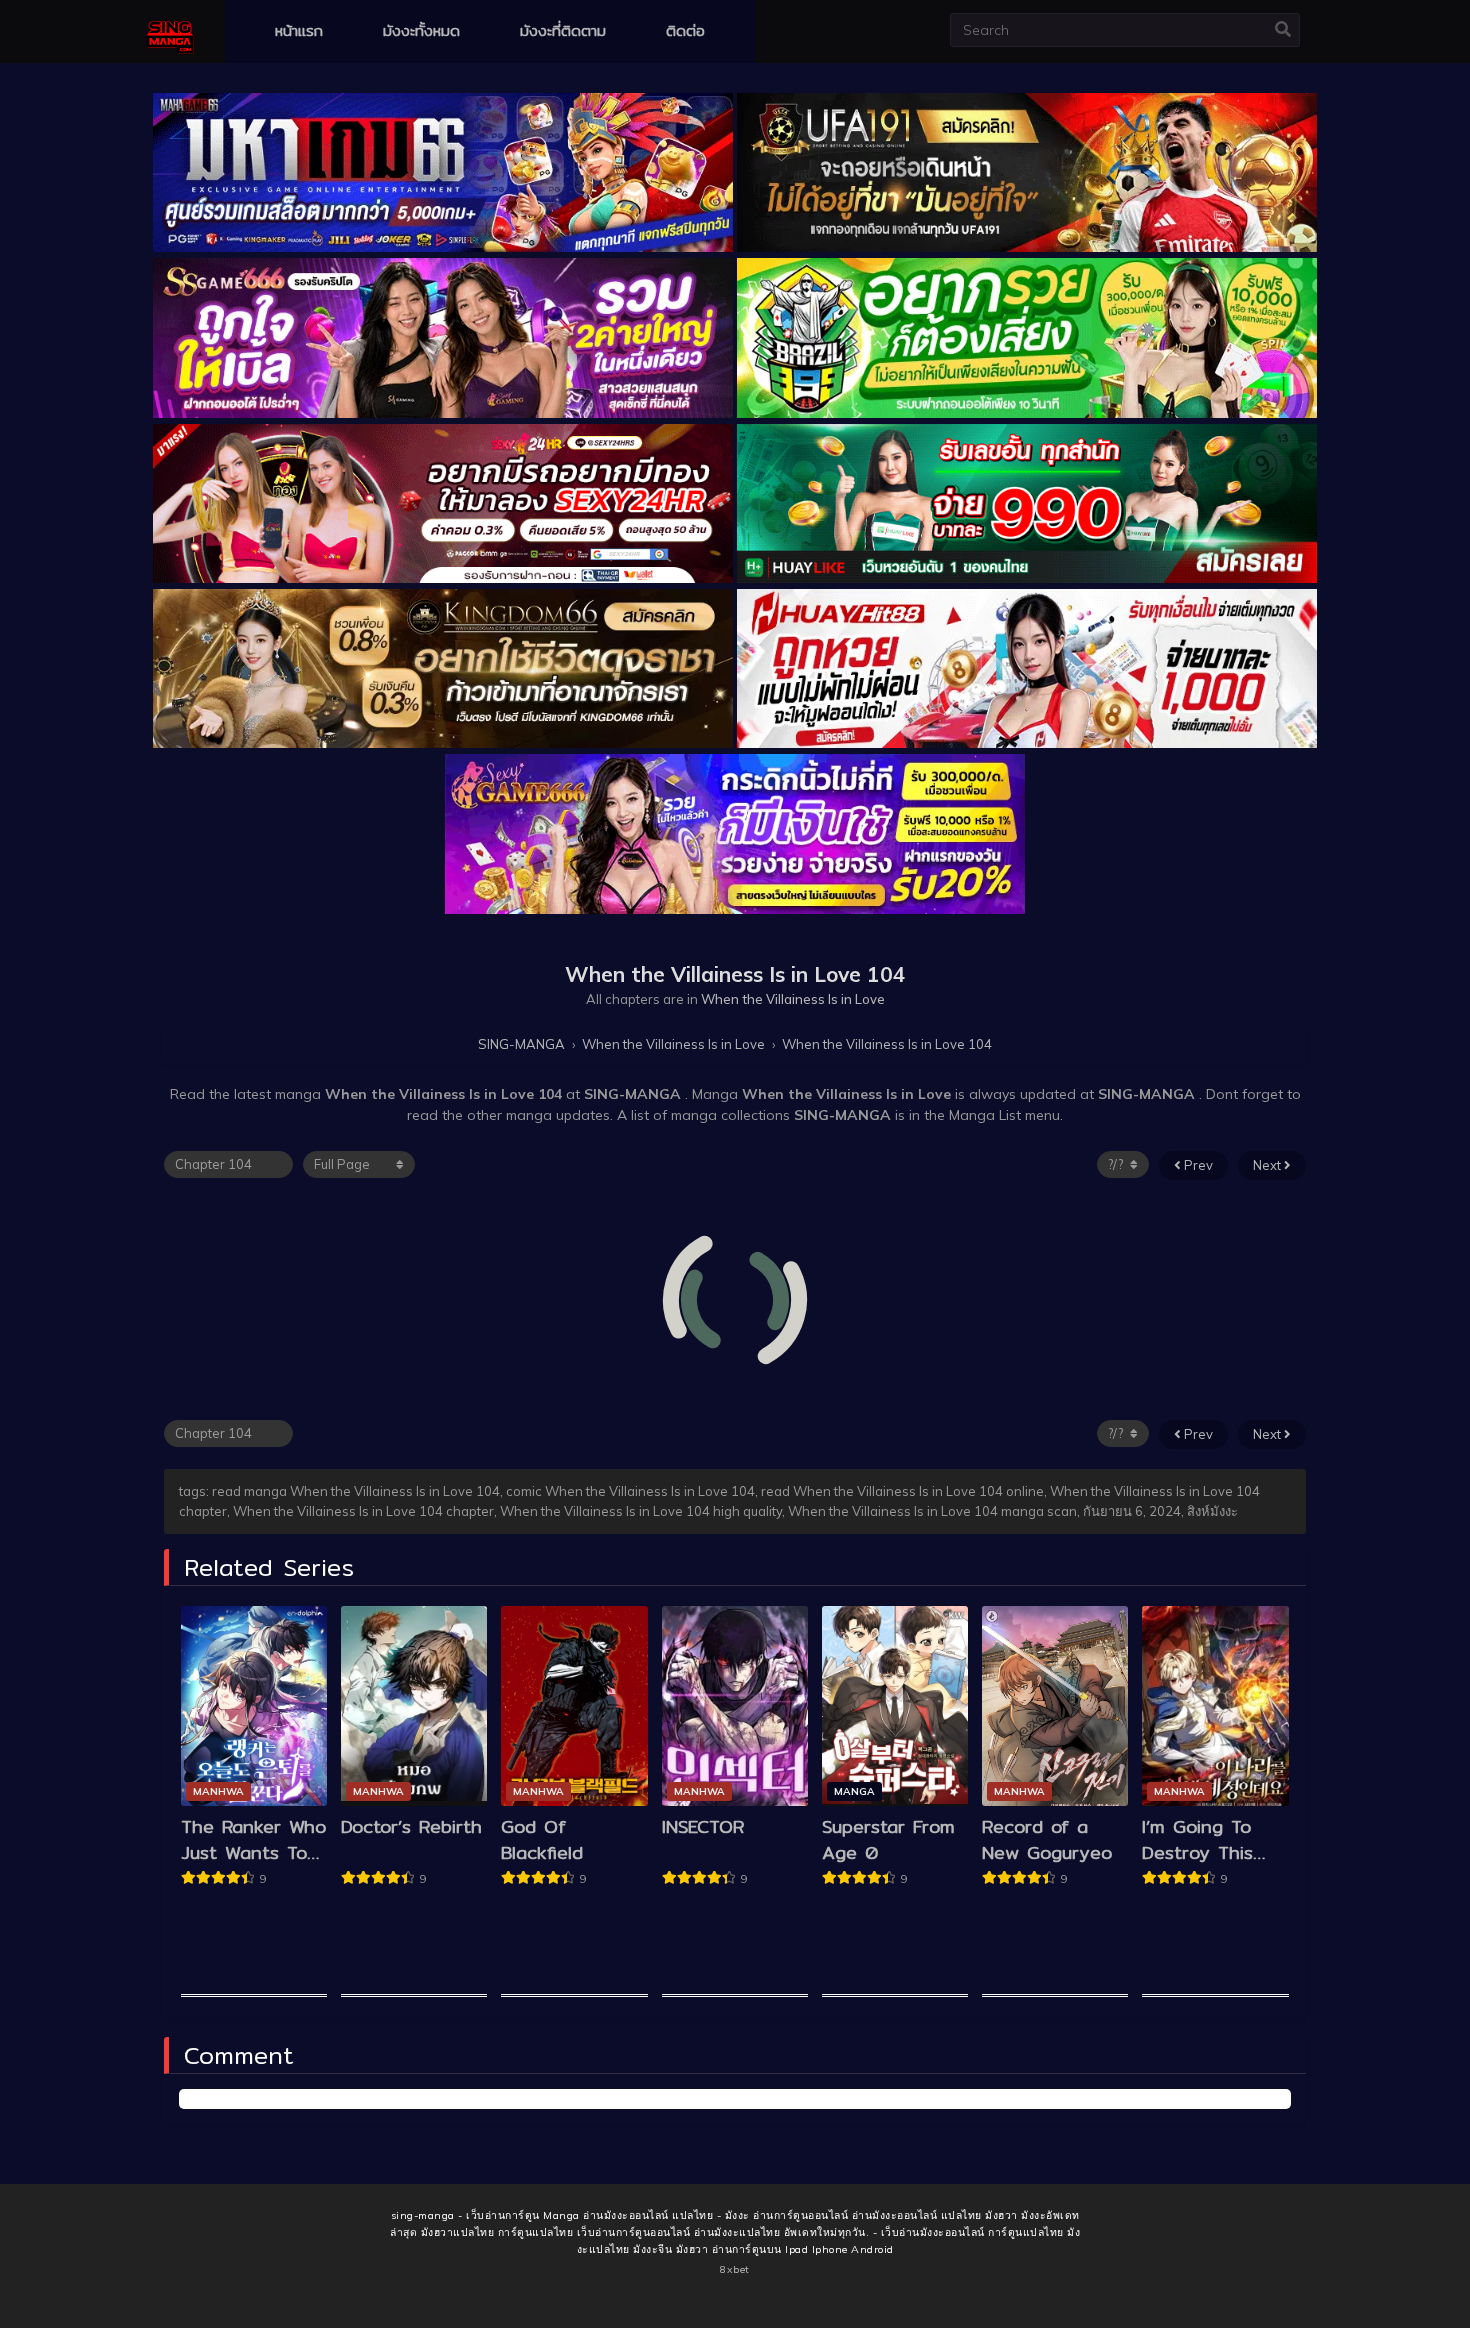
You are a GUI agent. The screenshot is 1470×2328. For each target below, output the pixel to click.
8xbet (735, 2269)
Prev (1197, 1165)
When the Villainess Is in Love (793, 999)
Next (1268, 1165)
